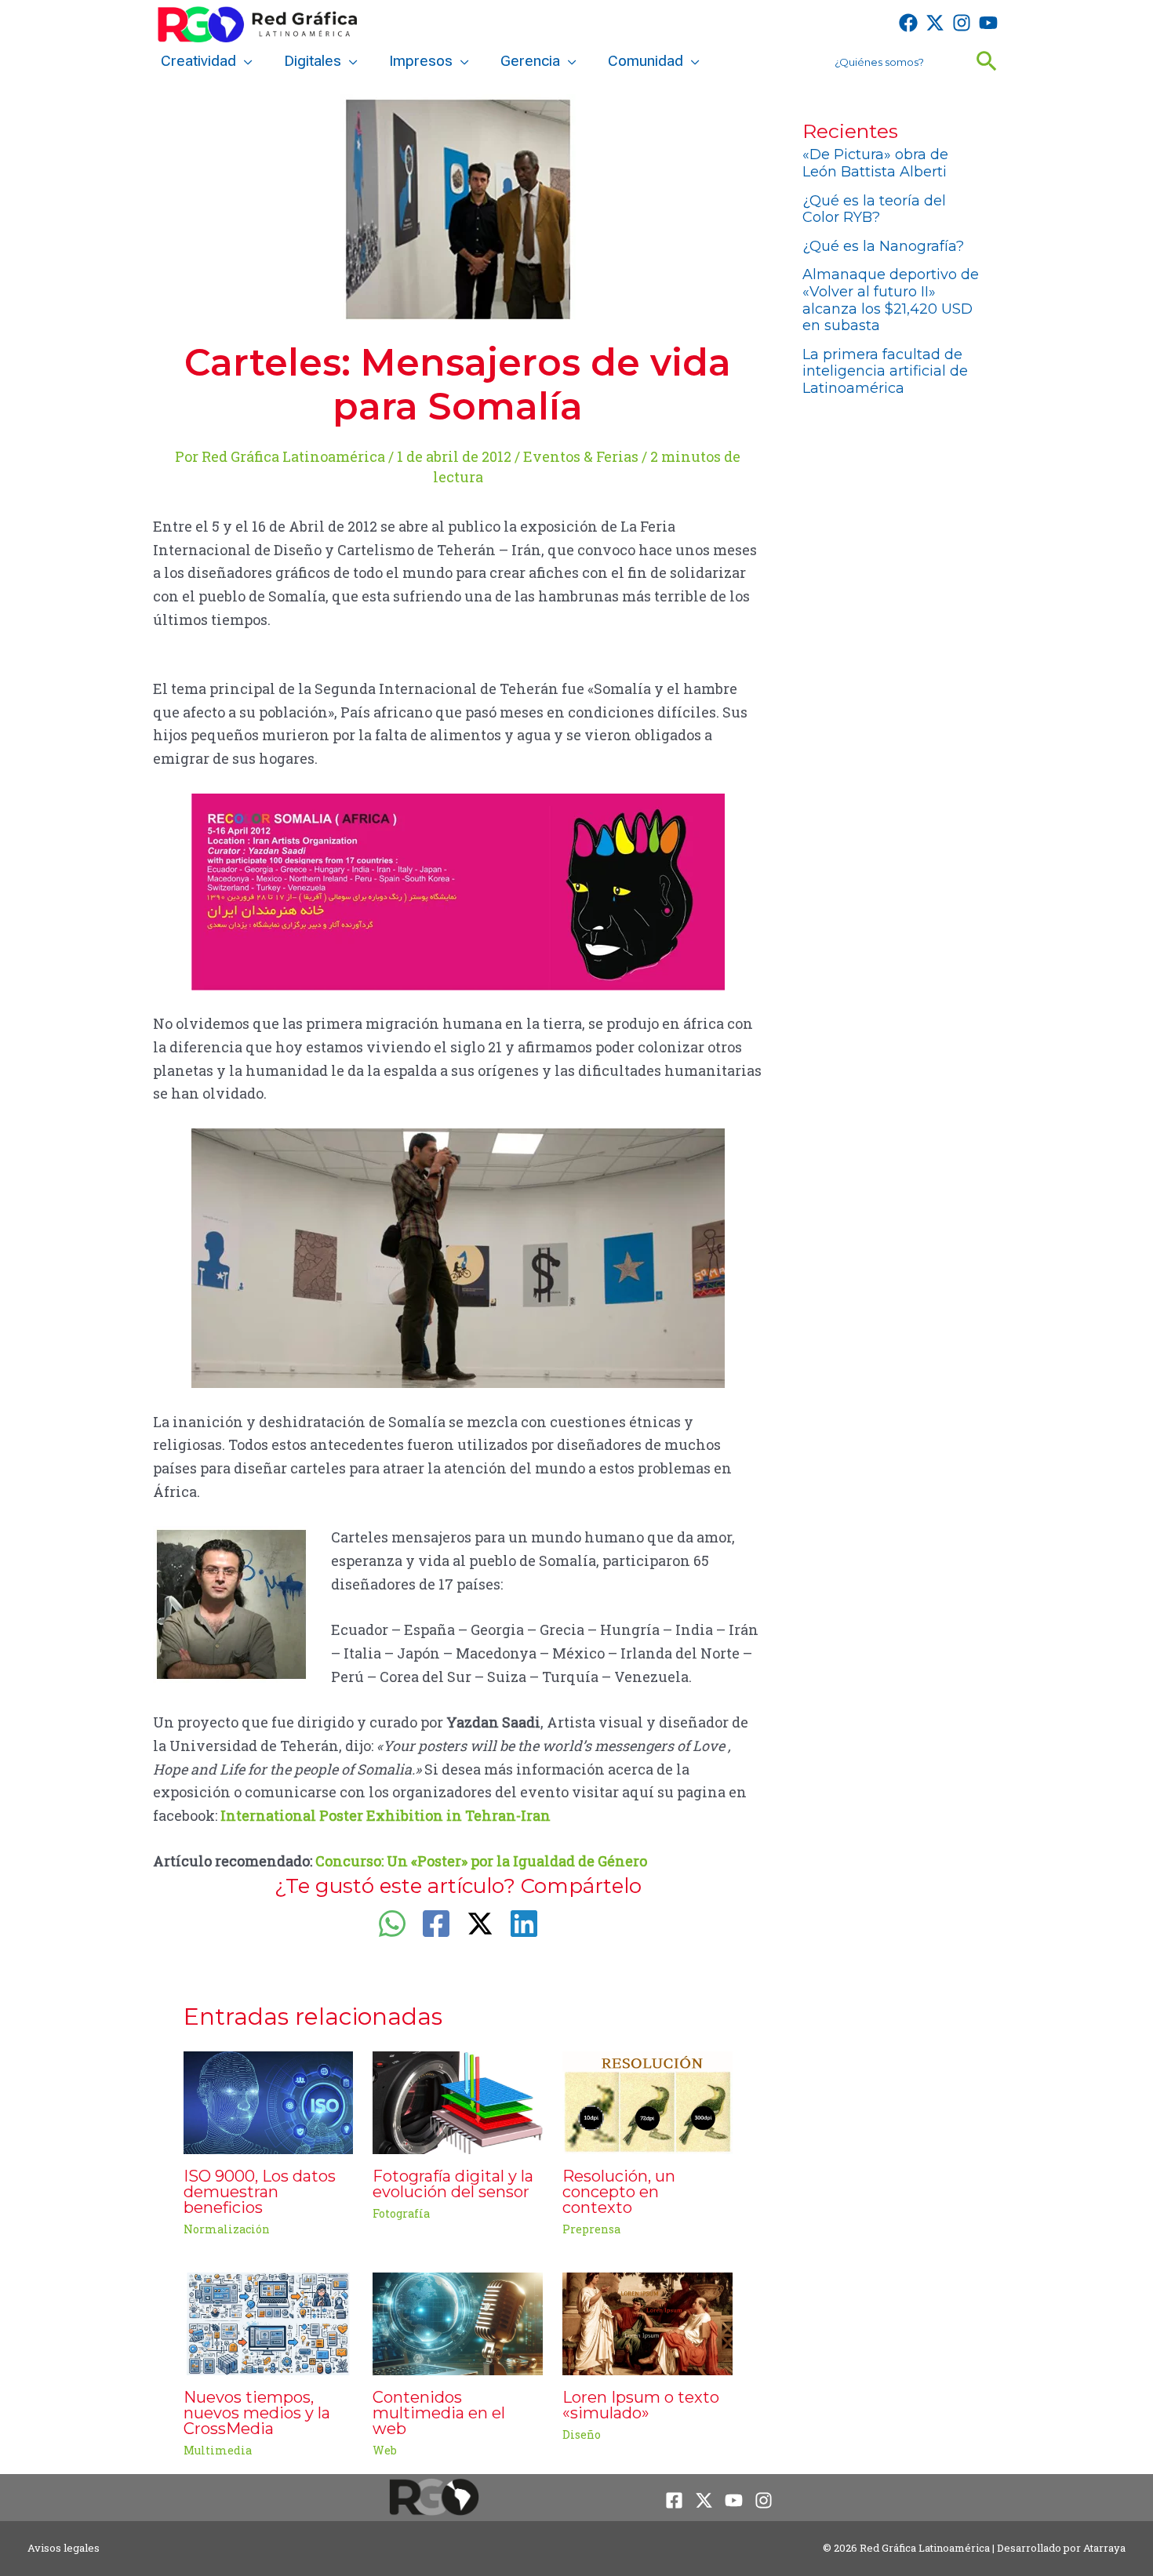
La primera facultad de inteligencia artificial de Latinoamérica (885, 371)
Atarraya (1104, 2548)
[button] (244, 61)
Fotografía (401, 2213)
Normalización (227, 2229)
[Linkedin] (524, 1924)
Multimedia (218, 2450)
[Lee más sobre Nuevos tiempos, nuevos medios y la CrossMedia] (269, 2322)
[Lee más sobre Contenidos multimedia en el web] (458, 2322)
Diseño (582, 2434)
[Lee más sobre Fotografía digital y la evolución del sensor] (458, 2101)
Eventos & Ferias (581, 456)
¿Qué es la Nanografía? (883, 246)
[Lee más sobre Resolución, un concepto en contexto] (647, 2101)
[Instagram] (962, 23)
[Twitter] (935, 23)
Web (385, 2450)
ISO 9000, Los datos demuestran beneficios (260, 2192)
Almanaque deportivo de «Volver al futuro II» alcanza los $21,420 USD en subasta (891, 300)
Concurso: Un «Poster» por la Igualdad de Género (481, 1861)
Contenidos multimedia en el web (439, 2413)
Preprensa (591, 2229)
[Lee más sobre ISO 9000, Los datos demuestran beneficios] (269, 2101)
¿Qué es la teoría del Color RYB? (874, 209)
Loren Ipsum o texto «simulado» (641, 2405)
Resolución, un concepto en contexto (619, 2192)
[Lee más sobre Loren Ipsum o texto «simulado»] (647, 2322)
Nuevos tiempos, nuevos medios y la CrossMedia (257, 2413)
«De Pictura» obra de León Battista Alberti (875, 163)
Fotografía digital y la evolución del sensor (453, 2184)
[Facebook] (908, 23)
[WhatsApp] (392, 1924)
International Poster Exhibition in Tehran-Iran (386, 1815)
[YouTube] (988, 23)
